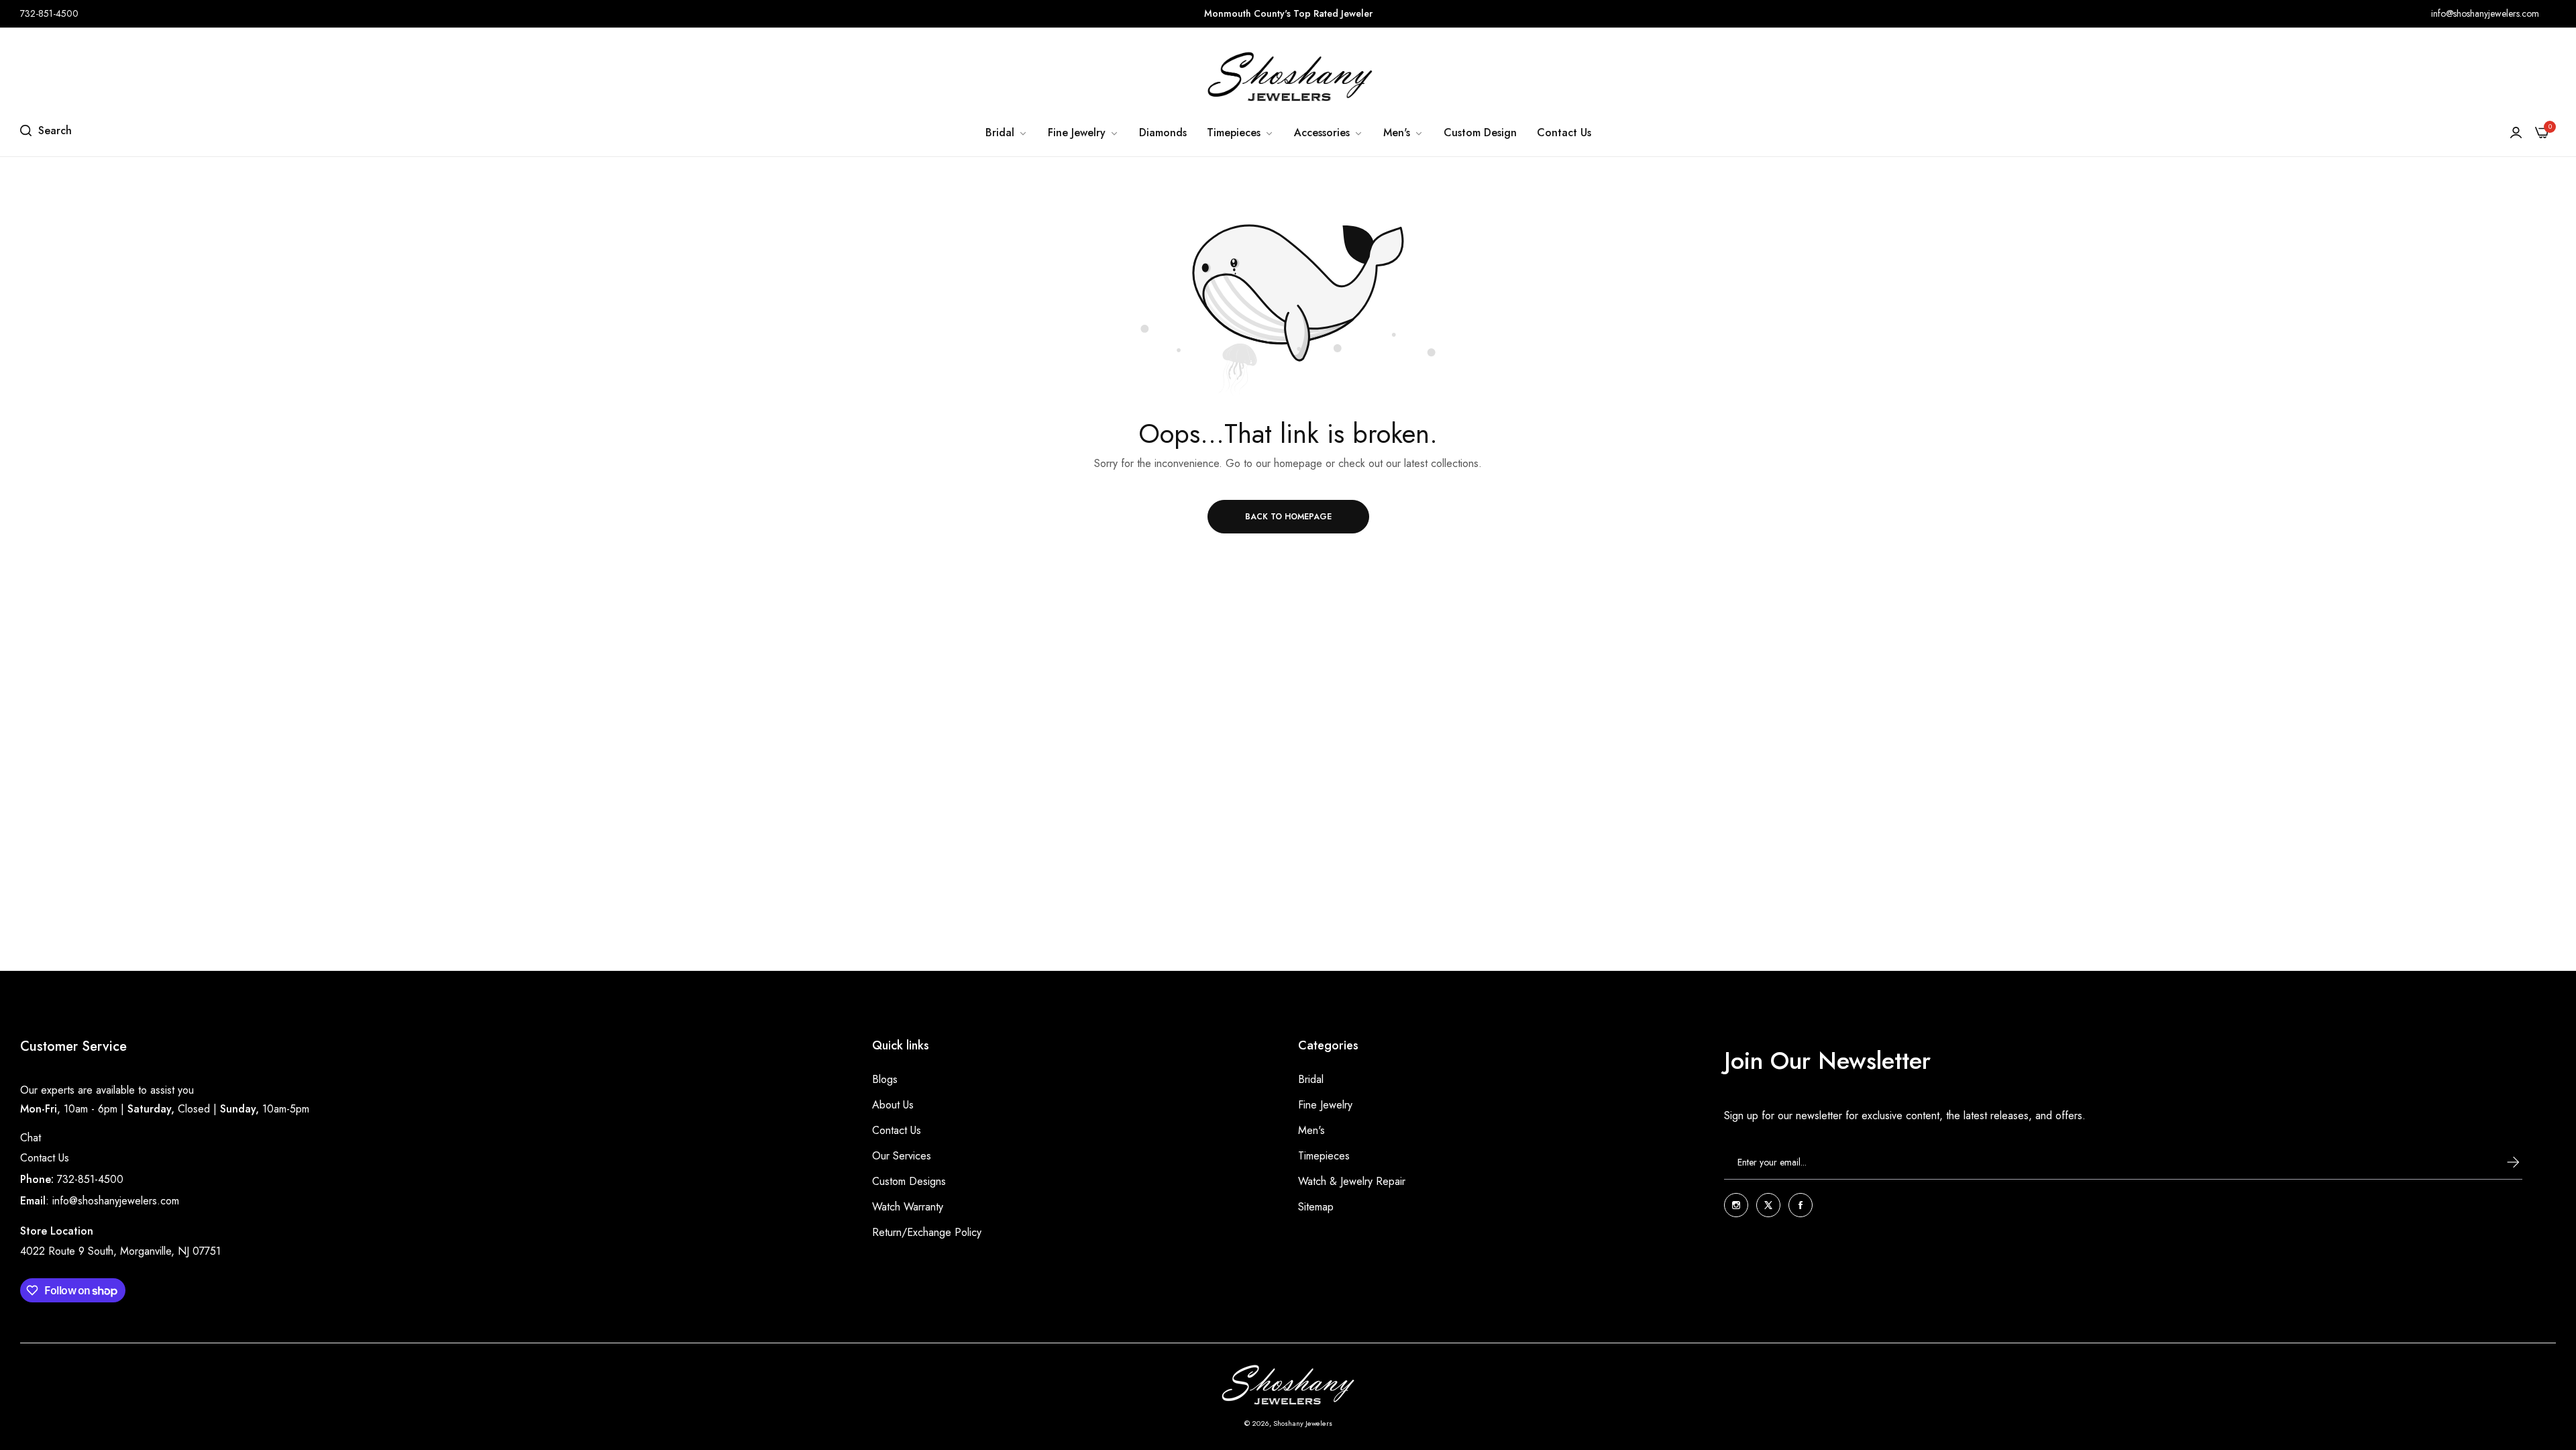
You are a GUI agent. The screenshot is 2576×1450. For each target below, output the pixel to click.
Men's (1311, 1130)
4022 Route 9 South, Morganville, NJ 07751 (120, 1251)
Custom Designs (909, 1181)
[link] (1007, 133)
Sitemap (1316, 1207)
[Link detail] (1736, 1205)
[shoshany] (1288, 76)
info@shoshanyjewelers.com (116, 1201)
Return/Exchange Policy (927, 1232)
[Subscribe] (2500, 1162)
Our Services (902, 1156)
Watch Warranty (908, 1207)
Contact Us (45, 1158)
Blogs (885, 1079)
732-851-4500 (90, 1179)
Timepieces (1324, 1156)
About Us (893, 1105)
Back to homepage (1288, 517)
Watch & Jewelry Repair (1352, 1181)
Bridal (1311, 1079)
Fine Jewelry (1325, 1105)
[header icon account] (2516, 133)
